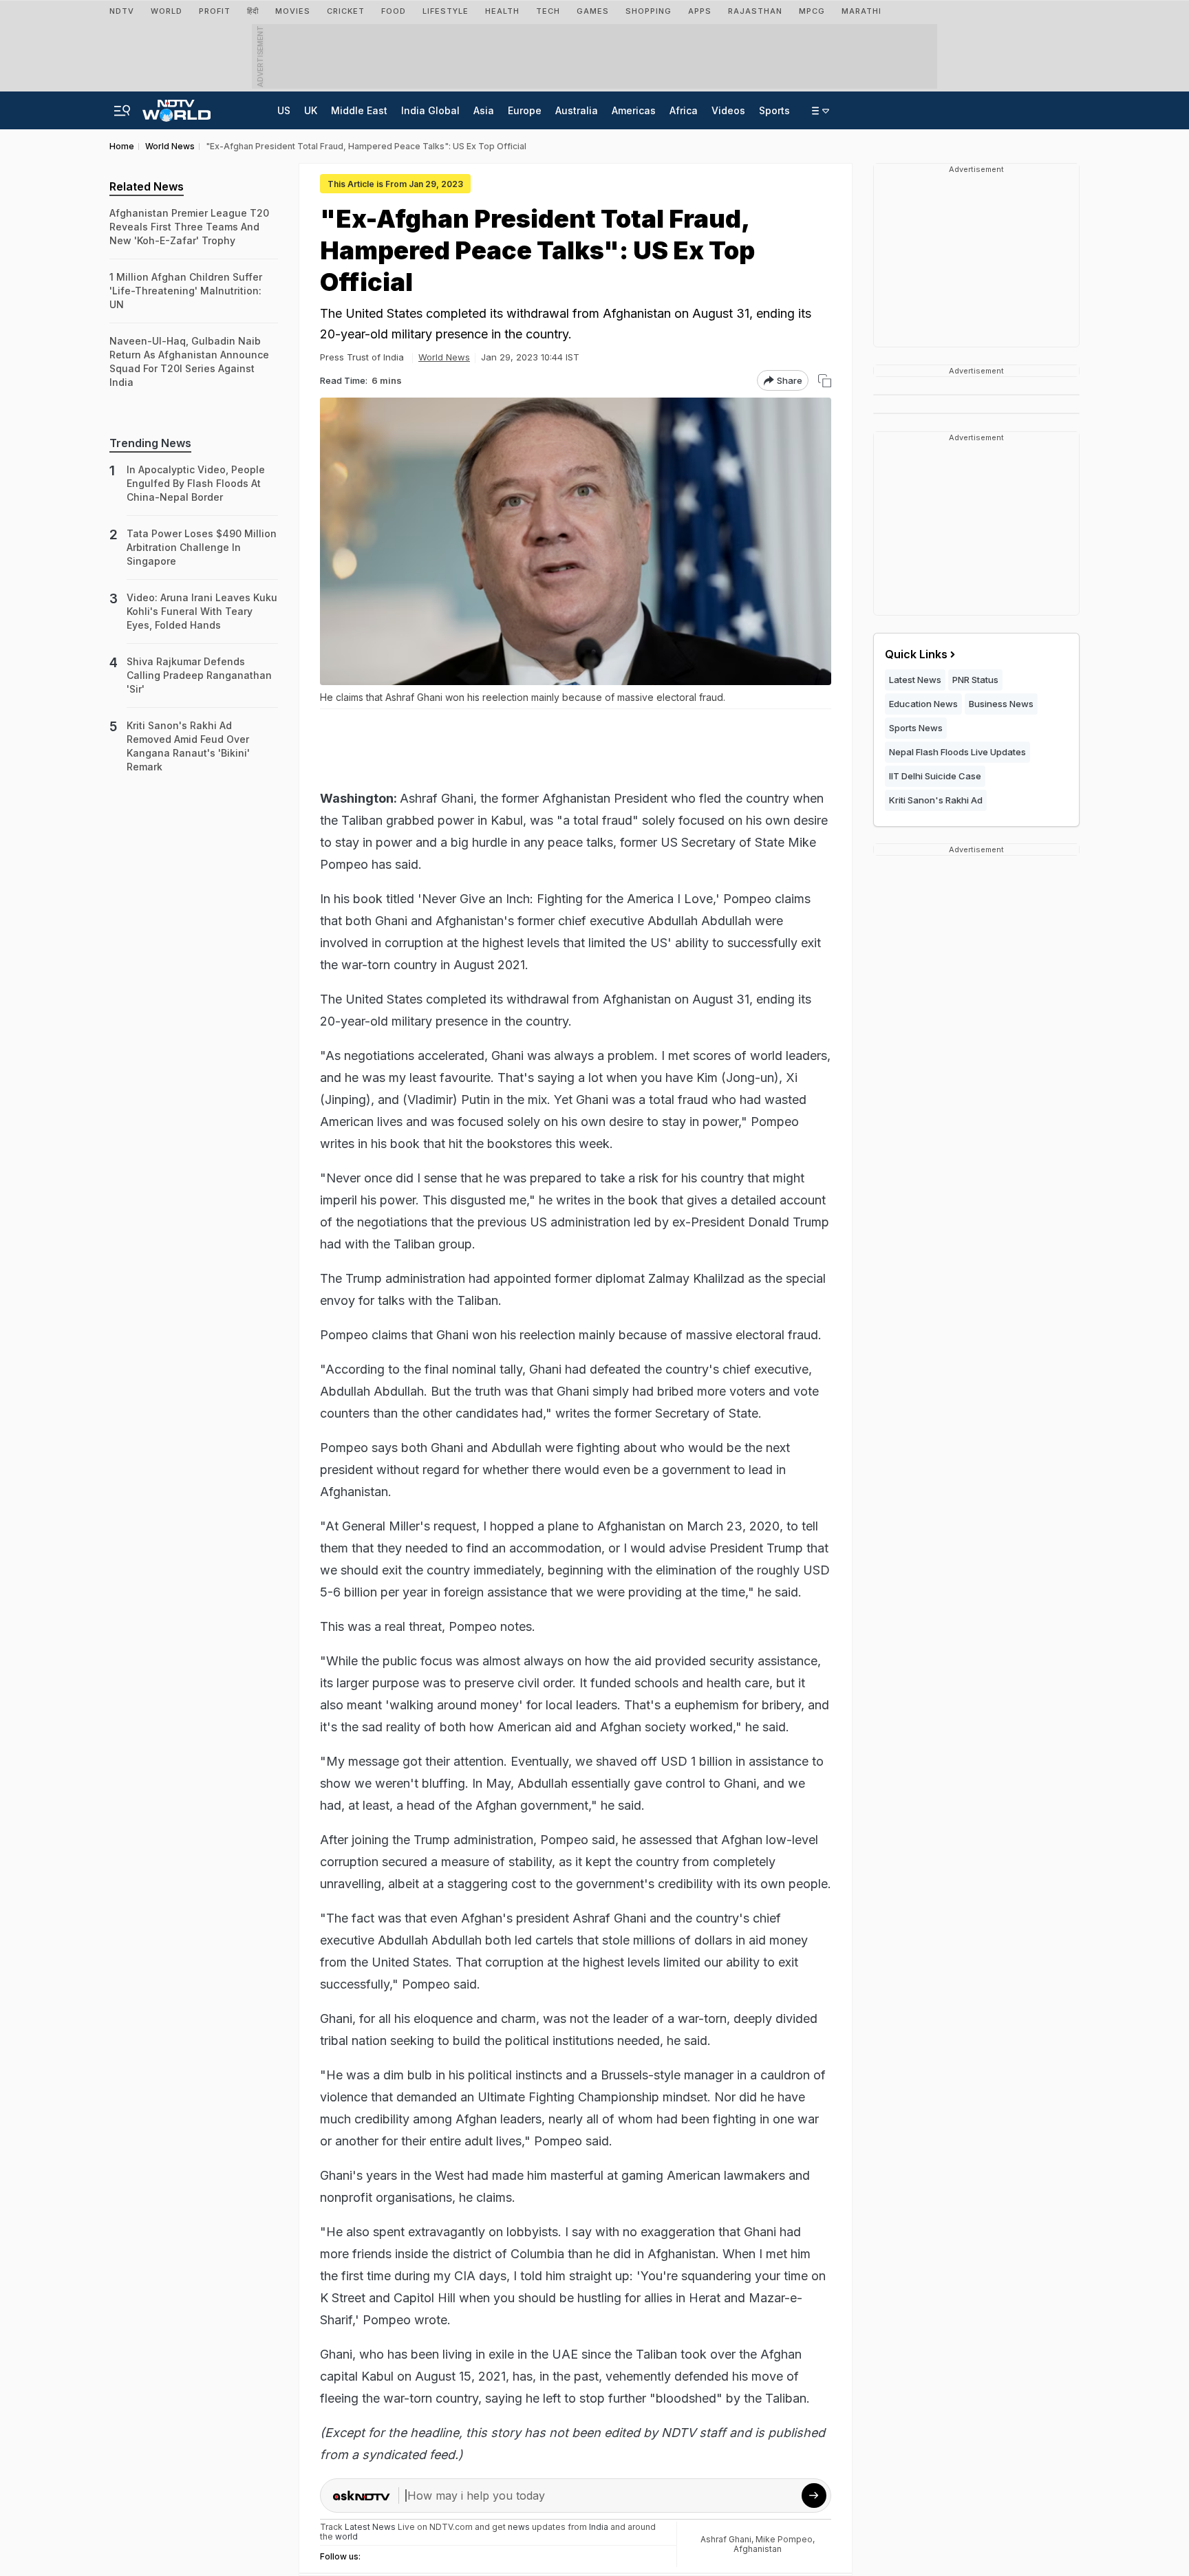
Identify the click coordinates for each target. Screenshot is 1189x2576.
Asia (484, 110)
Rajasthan (755, 11)
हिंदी (253, 11)
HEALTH (502, 11)
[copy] (825, 381)
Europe (525, 110)
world (346, 2536)
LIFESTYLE (446, 11)
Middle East (359, 110)
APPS (700, 11)
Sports (774, 110)
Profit (215, 11)
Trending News (150, 443)
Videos (728, 110)
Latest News (915, 680)
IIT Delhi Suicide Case (935, 776)
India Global (430, 110)
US (284, 110)
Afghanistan (758, 2549)
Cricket (346, 11)
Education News (923, 704)
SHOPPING (649, 11)
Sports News (916, 728)
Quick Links (916, 654)
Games (593, 11)
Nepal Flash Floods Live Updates (957, 752)
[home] (176, 107)
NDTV (122, 11)
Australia (577, 110)
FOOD (394, 11)
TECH (548, 11)
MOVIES (293, 11)
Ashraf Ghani (726, 2539)
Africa (684, 110)
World (167, 11)
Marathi (861, 11)
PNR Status (975, 680)
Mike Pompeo (784, 2539)
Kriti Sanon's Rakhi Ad (936, 800)
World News (444, 357)
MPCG (812, 11)
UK (311, 110)
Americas (634, 110)
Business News (1001, 704)
